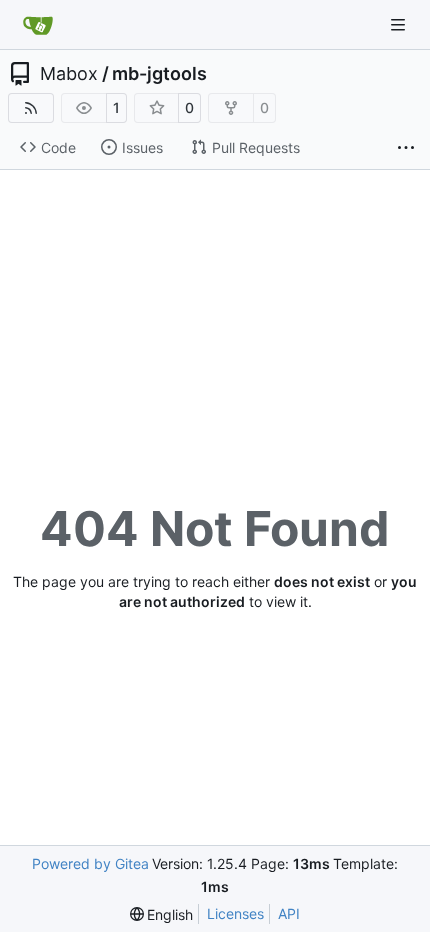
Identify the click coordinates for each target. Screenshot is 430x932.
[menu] (162, 914)
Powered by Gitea (90, 863)
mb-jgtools (159, 74)
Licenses (235, 913)
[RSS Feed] (31, 108)
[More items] (406, 148)
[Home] (38, 25)
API (289, 913)
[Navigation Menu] (400, 24)
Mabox (69, 74)
